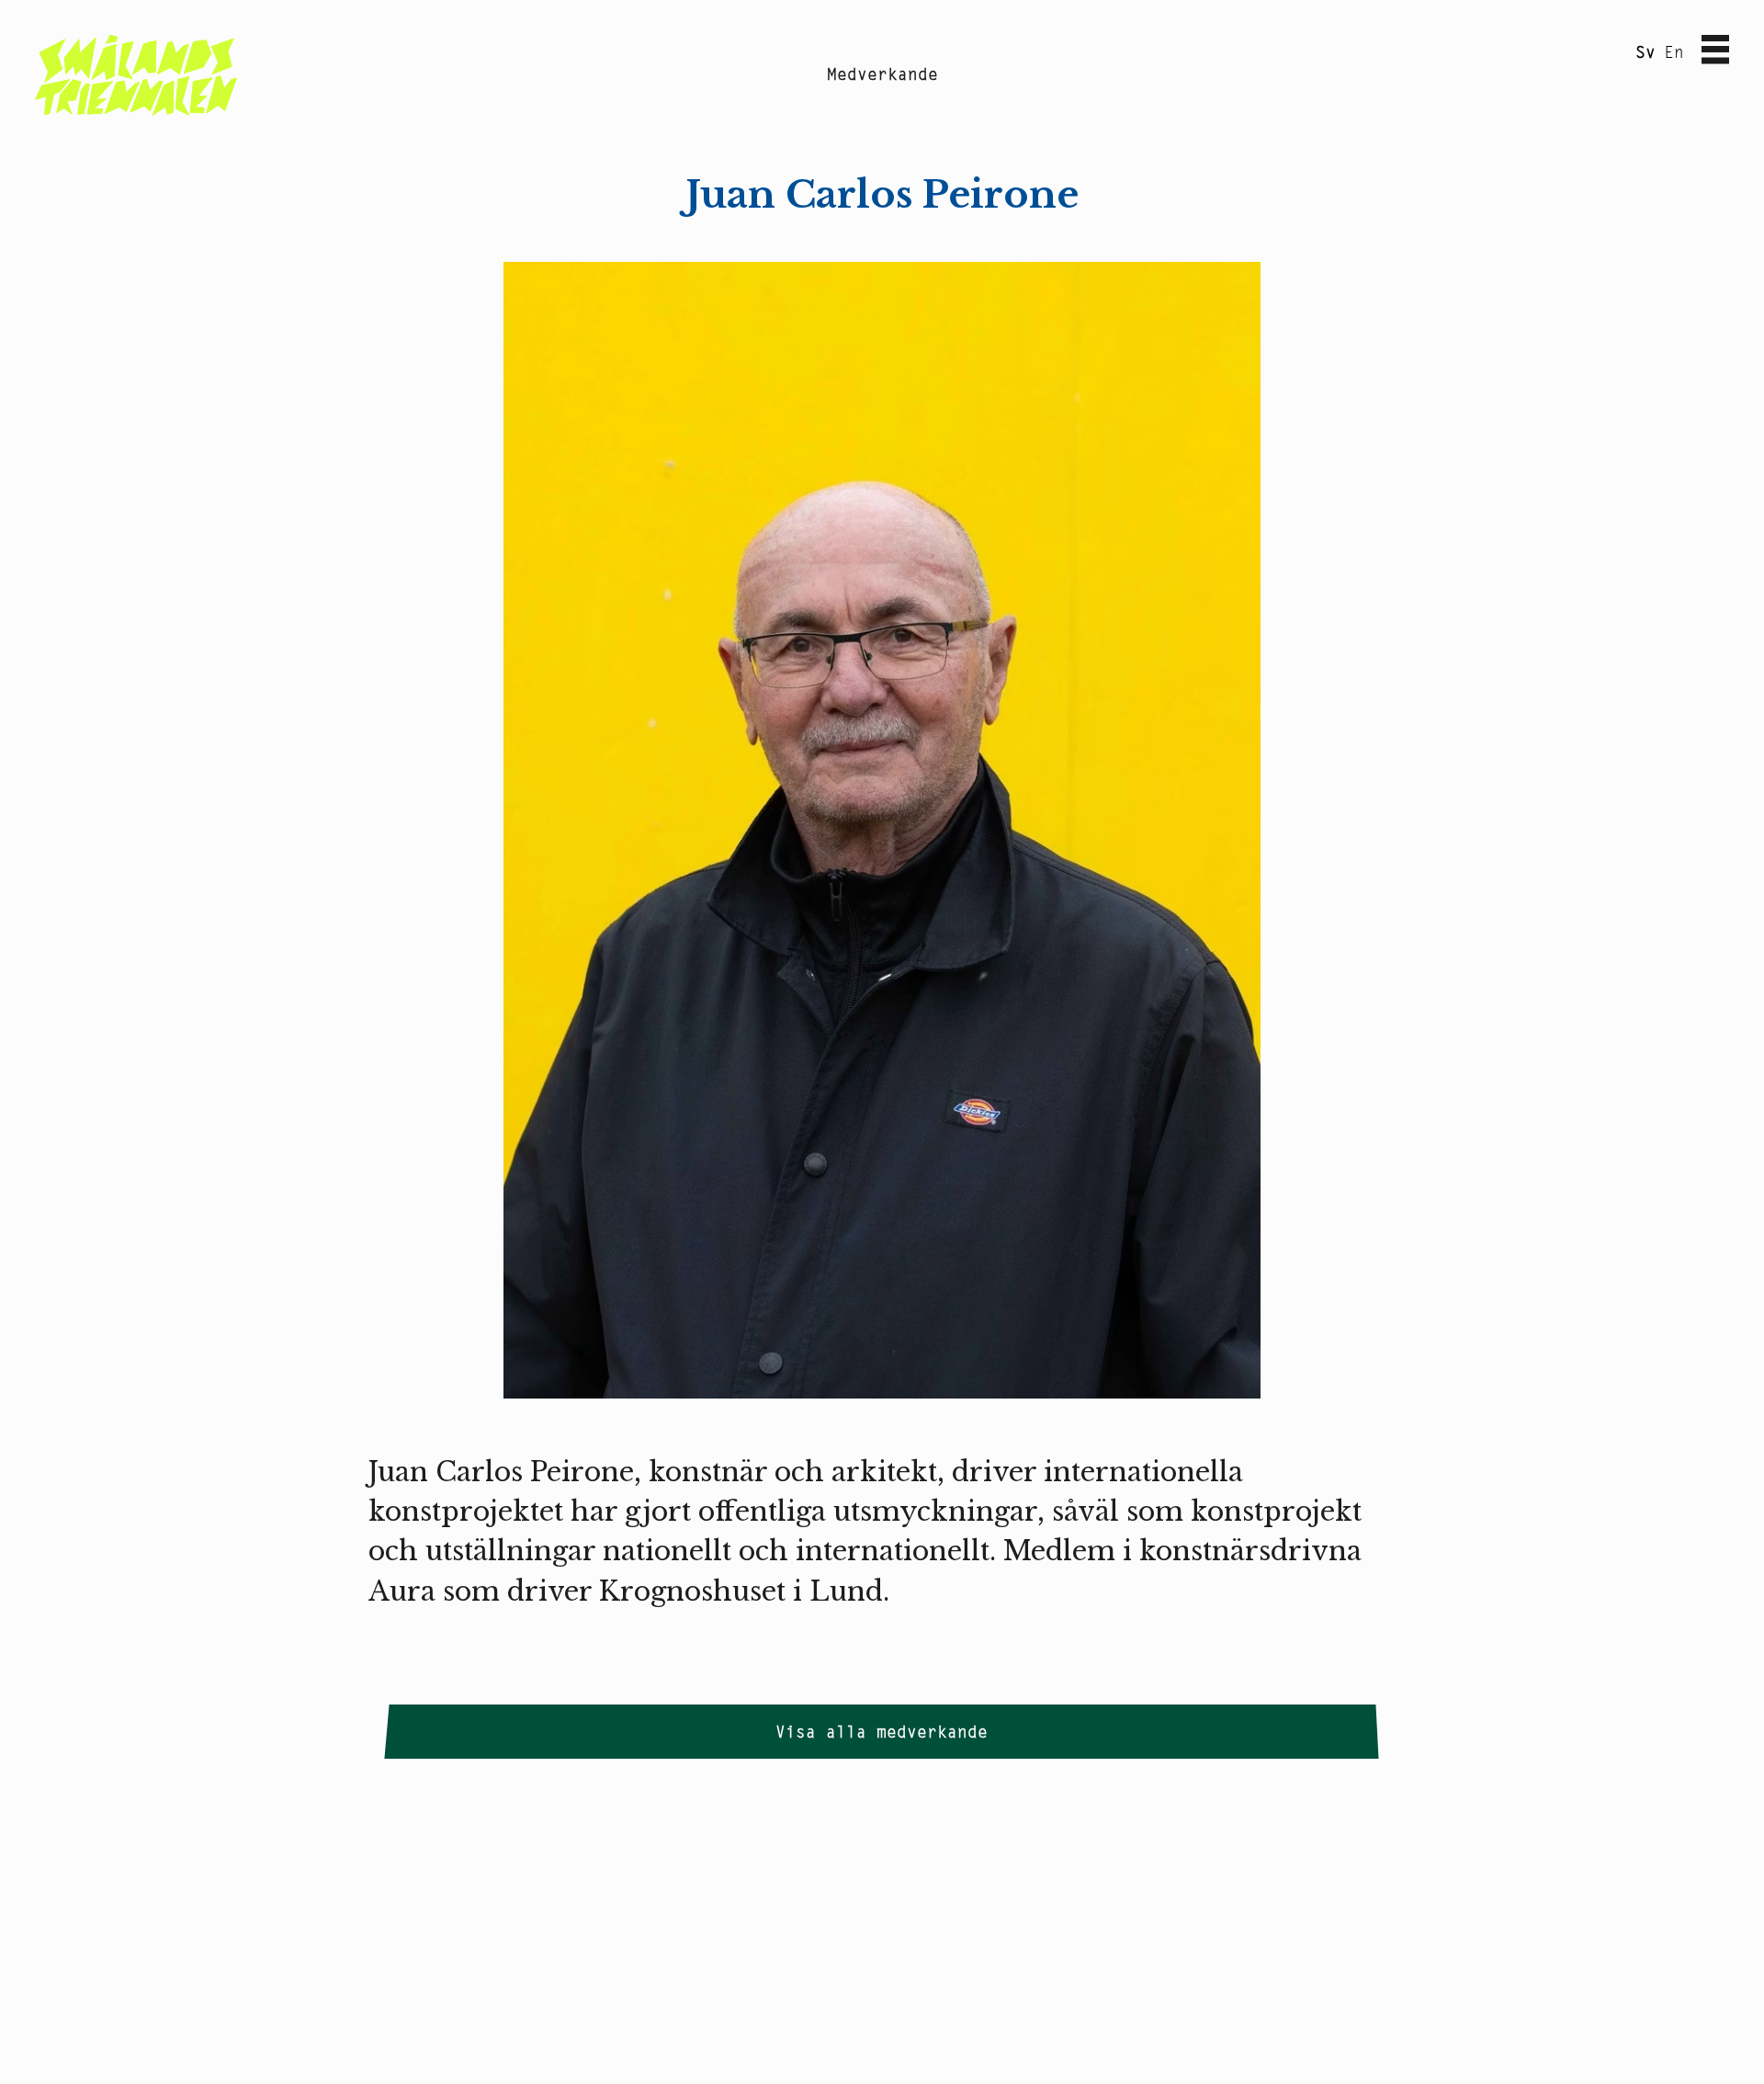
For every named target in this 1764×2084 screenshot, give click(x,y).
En (1674, 52)
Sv (1645, 52)
